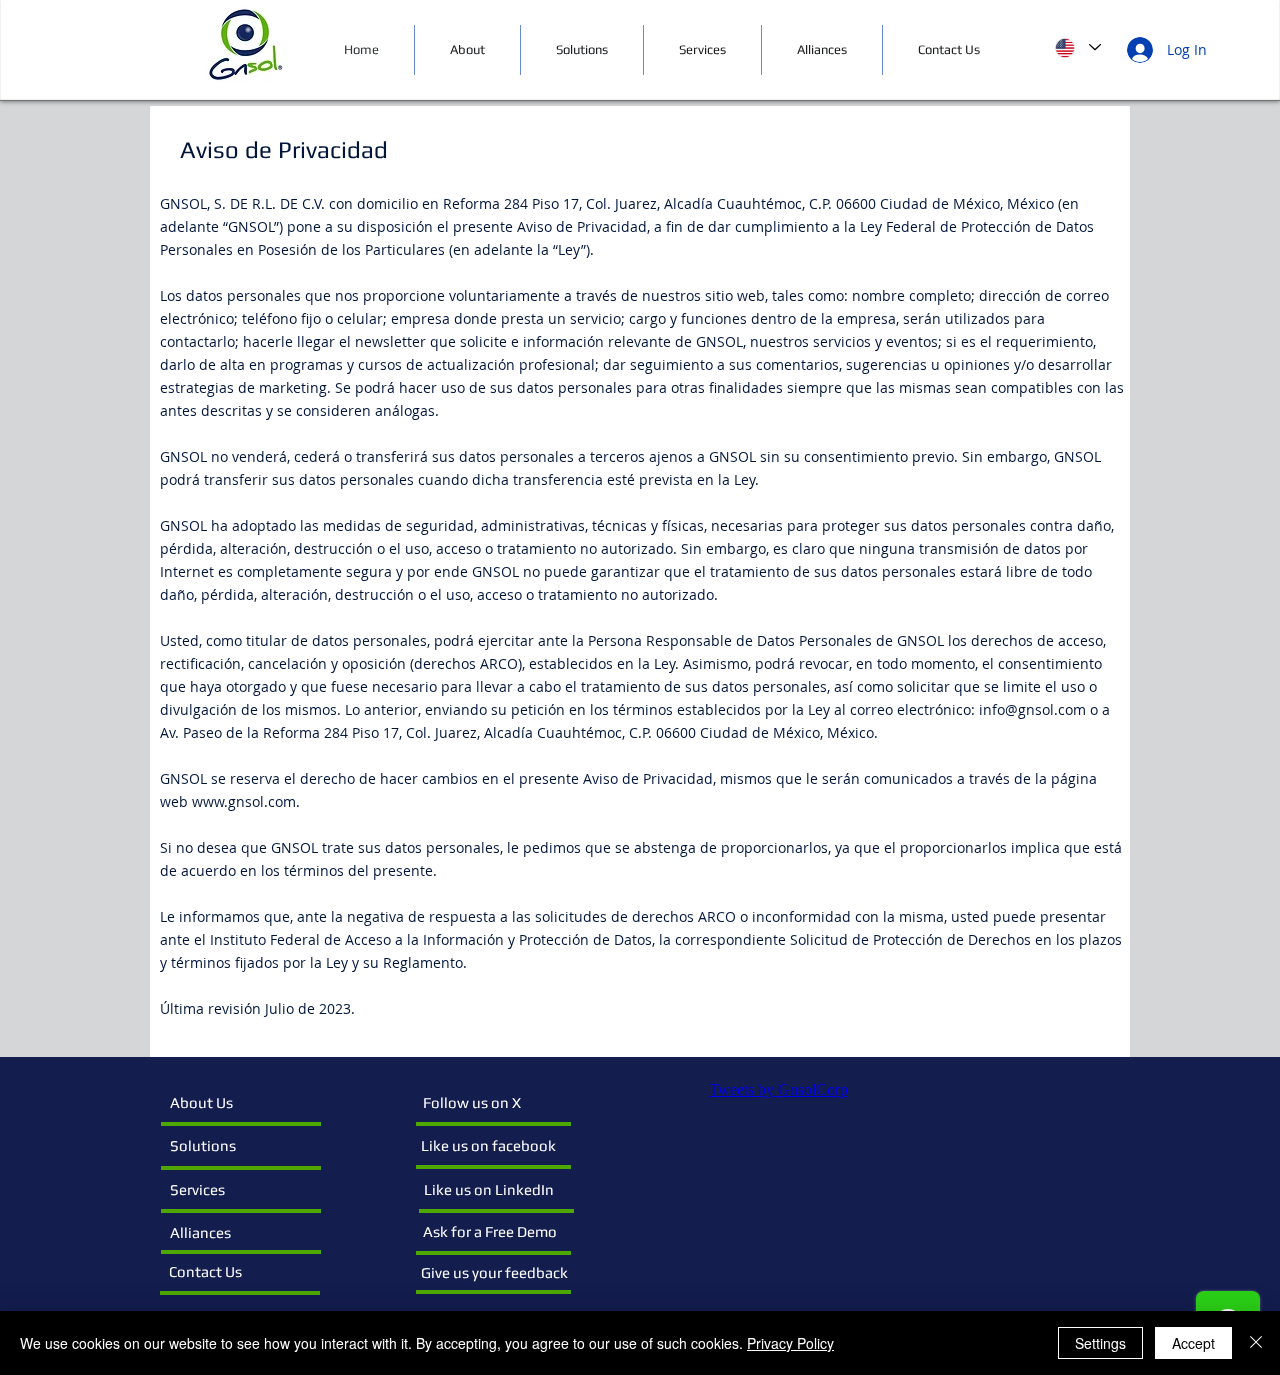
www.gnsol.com (244, 801)
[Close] (1256, 1343)
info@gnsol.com (1032, 709)
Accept (1193, 1343)
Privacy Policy (790, 1343)
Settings (1100, 1343)
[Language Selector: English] (1078, 47)
